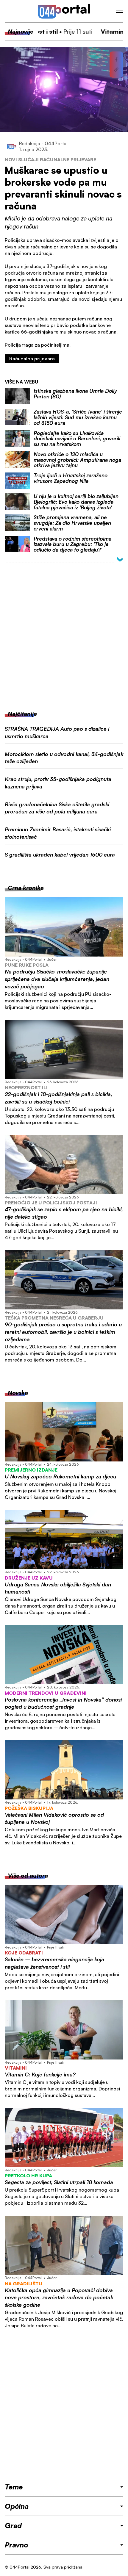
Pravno (17, 2545)
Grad (13, 2525)
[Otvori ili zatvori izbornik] (120, 11)
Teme (14, 2487)
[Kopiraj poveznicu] (116, 70)
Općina (17, 2506)
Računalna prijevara (32, 359)
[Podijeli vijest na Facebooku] (116, 60)
